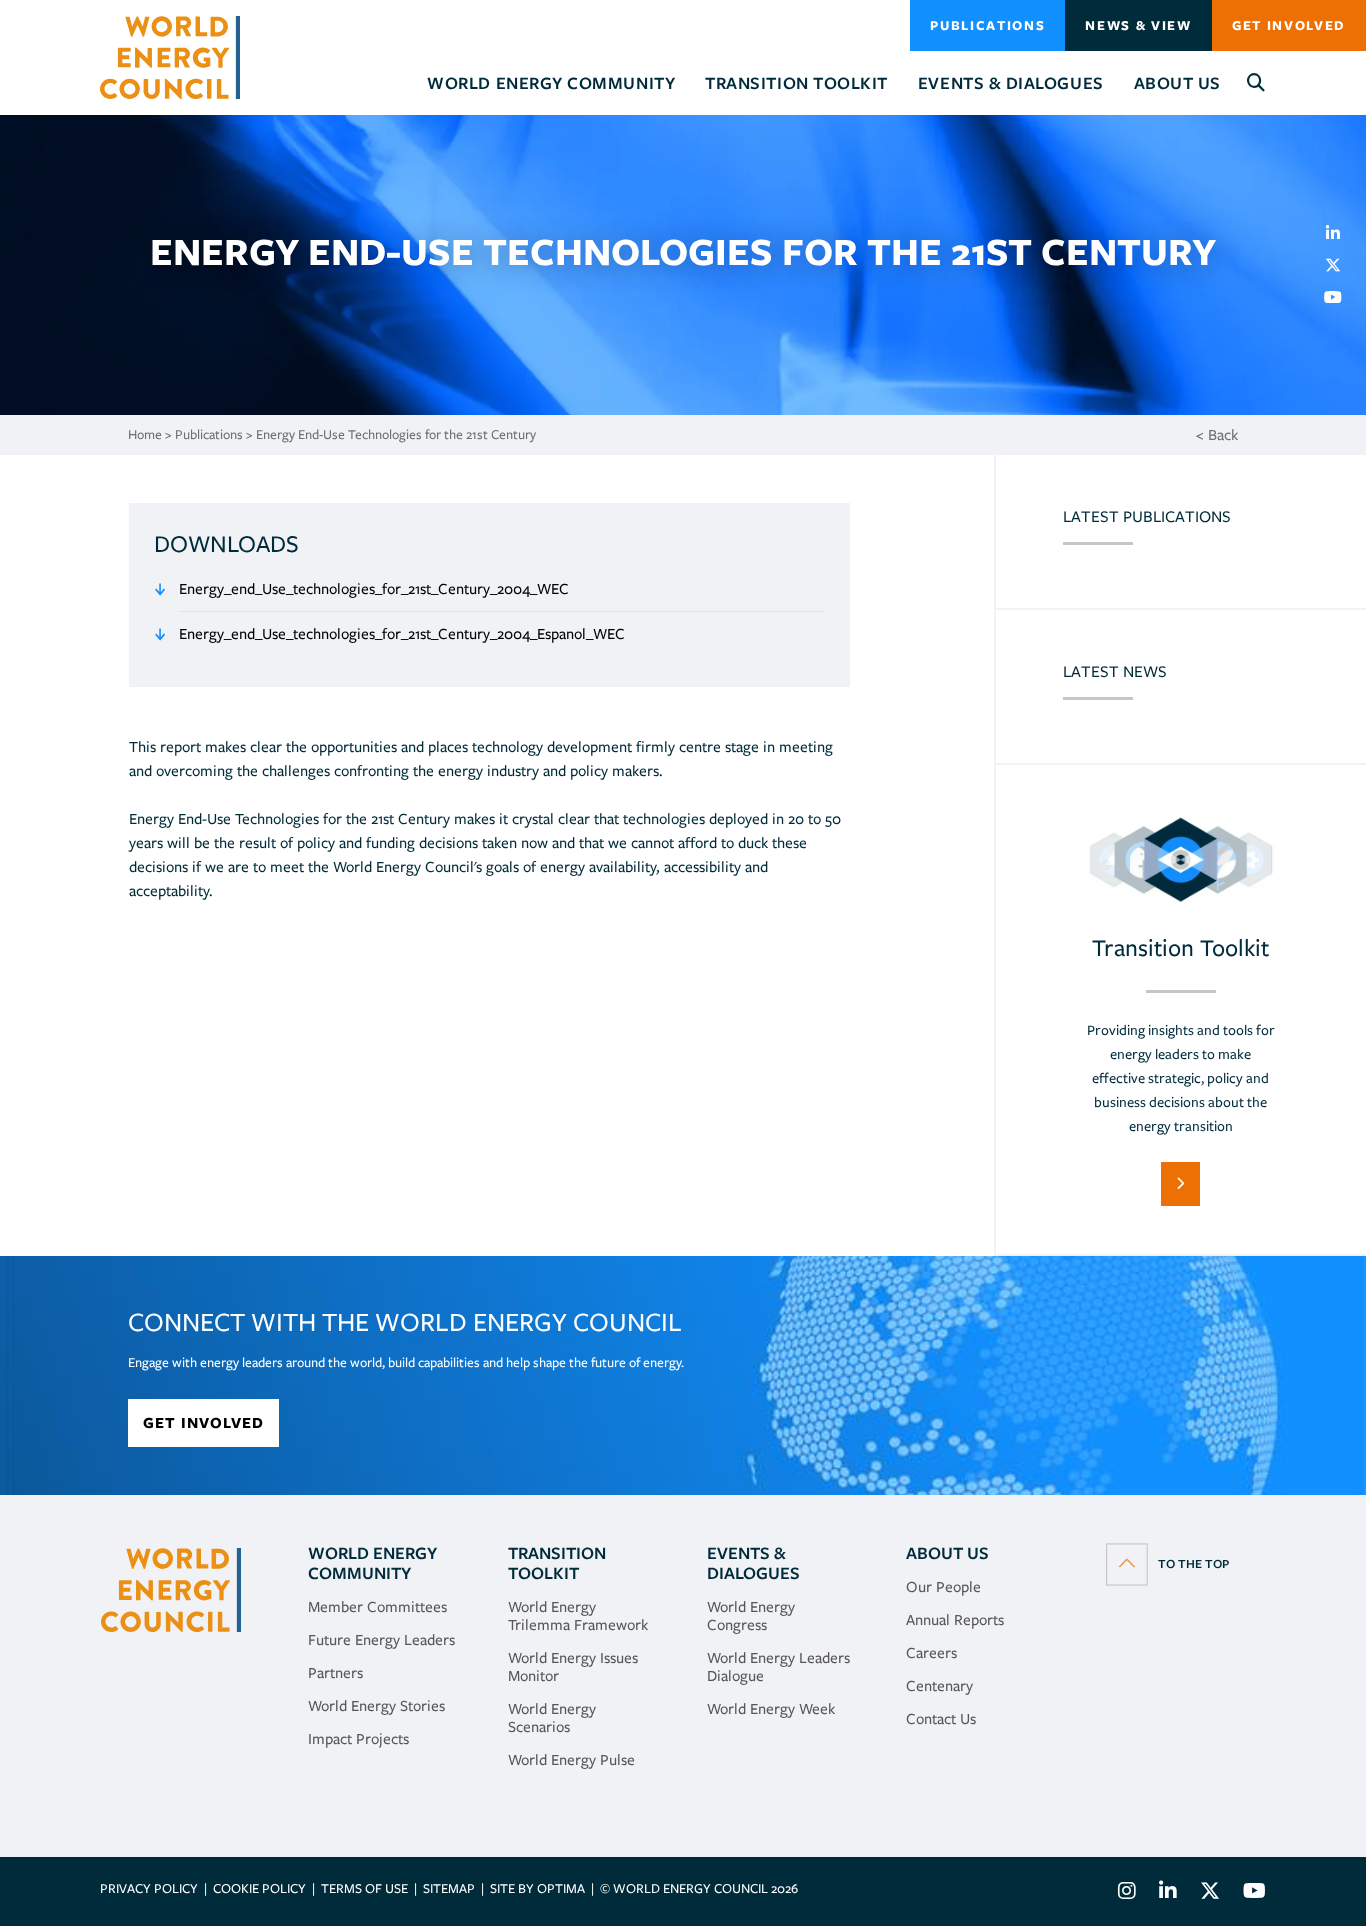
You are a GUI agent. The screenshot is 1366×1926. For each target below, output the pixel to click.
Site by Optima (537, 1888)
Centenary (939, 1686)
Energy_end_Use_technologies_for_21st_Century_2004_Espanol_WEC (402, 634)
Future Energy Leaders (381, 1640)
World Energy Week (771, 1709)
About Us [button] (1177, 83)
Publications (987, 25)
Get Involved (1289, 25)
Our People (943, 1587)
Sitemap (449, 1888)
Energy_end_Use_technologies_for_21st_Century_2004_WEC (374, 589)
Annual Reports (955, 1620)
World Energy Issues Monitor (573, 1667)
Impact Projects (358, 1739)
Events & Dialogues (753, 1563)
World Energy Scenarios (552, 1718)
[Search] (1256, 83)
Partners (335, 1673)
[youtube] (1341, 297)
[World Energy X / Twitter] (1210, 1893)
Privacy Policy (149, 1888)
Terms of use (364, 1888)
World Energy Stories (376, 1706)
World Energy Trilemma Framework (578, 1616)
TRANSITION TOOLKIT (557, 1563)
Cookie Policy (259, 1888)
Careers (931, 1653)
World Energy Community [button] (551, 83)
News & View (1138, 25)
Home (145, 434)
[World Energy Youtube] (1249, 1893)
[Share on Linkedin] (1341, 233)
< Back (1217, 435)
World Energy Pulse (571, 1760)
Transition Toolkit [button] (796, 83)
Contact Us (941, 1719)
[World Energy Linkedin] (1168, 1893)
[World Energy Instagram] (1127, 1893)
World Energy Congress (751, 1616)
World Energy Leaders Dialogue (778, 1667)
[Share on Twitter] (1341, 265)
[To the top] (1167, 1563)
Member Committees (377, 1607)
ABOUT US (947, 1553)
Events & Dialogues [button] (1011, 83)
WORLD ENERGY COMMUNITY (372, 1563)
